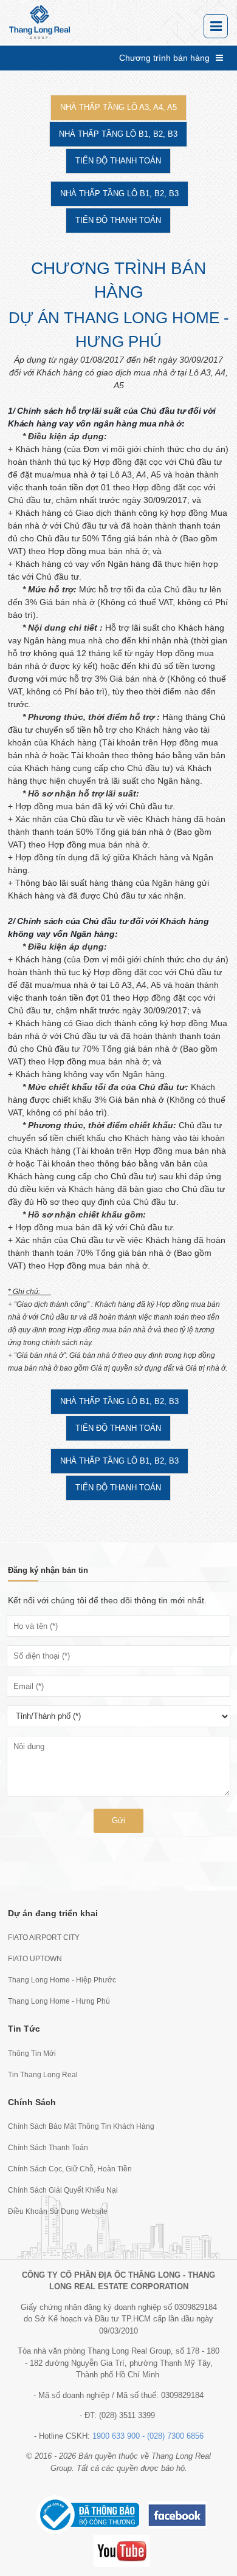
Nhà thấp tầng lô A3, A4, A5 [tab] (118, 107)
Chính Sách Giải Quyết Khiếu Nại (63, 2190)
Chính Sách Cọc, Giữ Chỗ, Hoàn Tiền (70, 2169)
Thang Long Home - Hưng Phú (59, 2001)
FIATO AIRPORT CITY (44, 1937)
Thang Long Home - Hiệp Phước (62, 1980)
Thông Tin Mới (32, 2054)
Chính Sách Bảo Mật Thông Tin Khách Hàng (81, 2126)
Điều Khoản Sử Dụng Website (58, 2211)
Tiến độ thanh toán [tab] (118, 161)
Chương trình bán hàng (164, 58)
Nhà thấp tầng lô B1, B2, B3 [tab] (118, 134)
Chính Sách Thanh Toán (48, 2148)
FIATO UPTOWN (35, 1959)
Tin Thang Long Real (43, 2075)
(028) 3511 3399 (127, 2415)
